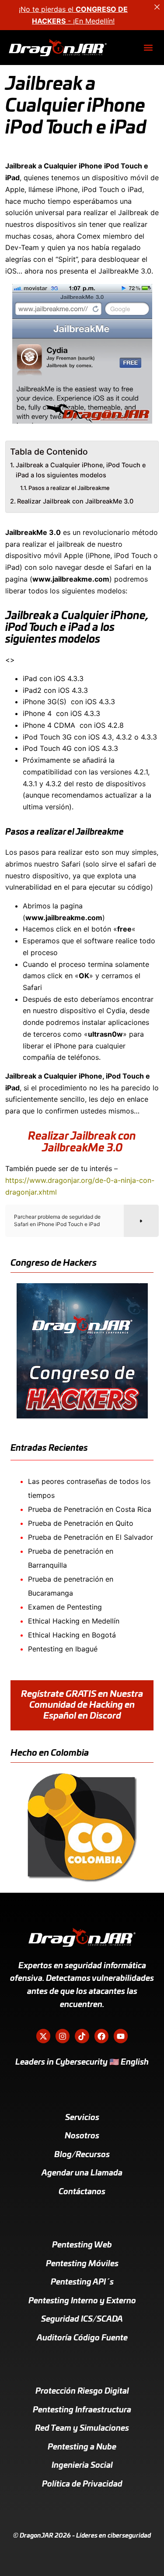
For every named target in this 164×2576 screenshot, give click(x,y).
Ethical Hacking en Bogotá (72, 1635)
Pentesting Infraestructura (82, 2410)
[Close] (157, 7)
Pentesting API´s (82, 2282)
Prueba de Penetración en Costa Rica (90, 1509)
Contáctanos (82, 2192)
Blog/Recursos (82, 2155)
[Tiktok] (82, 2036)
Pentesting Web (82, 2245)
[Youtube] (121, 2036)
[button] (148, 48)
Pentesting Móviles (82, 2264)
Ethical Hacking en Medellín (74, 1621)
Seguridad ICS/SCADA (82, 2319)
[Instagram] (63, 2036)
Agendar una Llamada (82, 2173)
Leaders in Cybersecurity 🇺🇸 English (82, 2062)
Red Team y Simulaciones (82, 2429)
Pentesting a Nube (82, 2447)
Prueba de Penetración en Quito (81, 1523)
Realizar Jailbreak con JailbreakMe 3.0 (75, 501)
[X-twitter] (43, 2036)
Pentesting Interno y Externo (82, 2301)
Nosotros (82, 2136)
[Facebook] (101, 2036)
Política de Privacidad (82, 2484)
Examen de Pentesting (65, 1607)
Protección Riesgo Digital (82, 2391)
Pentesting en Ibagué (63, 1649)
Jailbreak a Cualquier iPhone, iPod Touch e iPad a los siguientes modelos (81, 470)
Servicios (82, 2118)
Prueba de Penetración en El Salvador (91, 1537)
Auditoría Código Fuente (82, 2338)
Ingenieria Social (82, 2466)
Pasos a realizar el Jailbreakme (69, 488)
